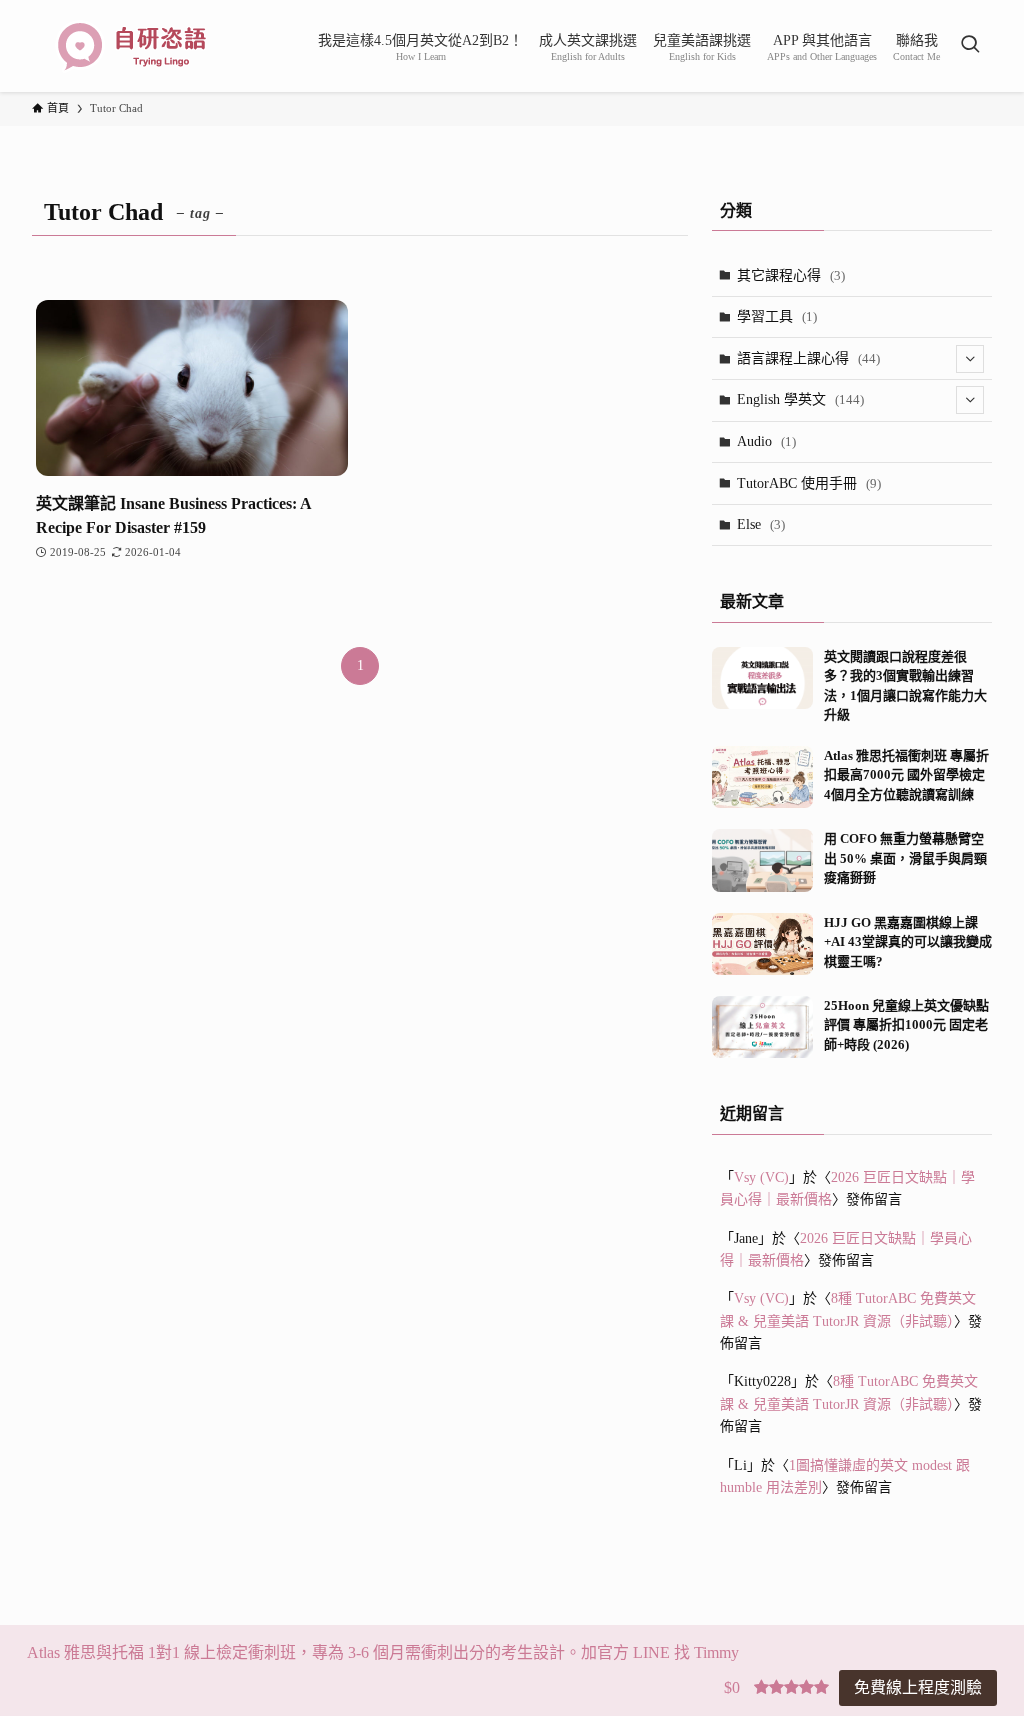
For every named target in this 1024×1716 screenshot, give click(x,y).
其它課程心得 (791, 275)
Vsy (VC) (761, 1177)
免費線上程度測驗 (918, 1687)
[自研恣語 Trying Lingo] (132, 46)
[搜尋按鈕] (970, 46)
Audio (766, 441)
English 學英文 (800, 399)
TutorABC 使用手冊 (809, 483)
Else (761, 524)
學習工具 (777, 316)
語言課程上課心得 (808, 358)
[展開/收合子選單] (970, 359)
